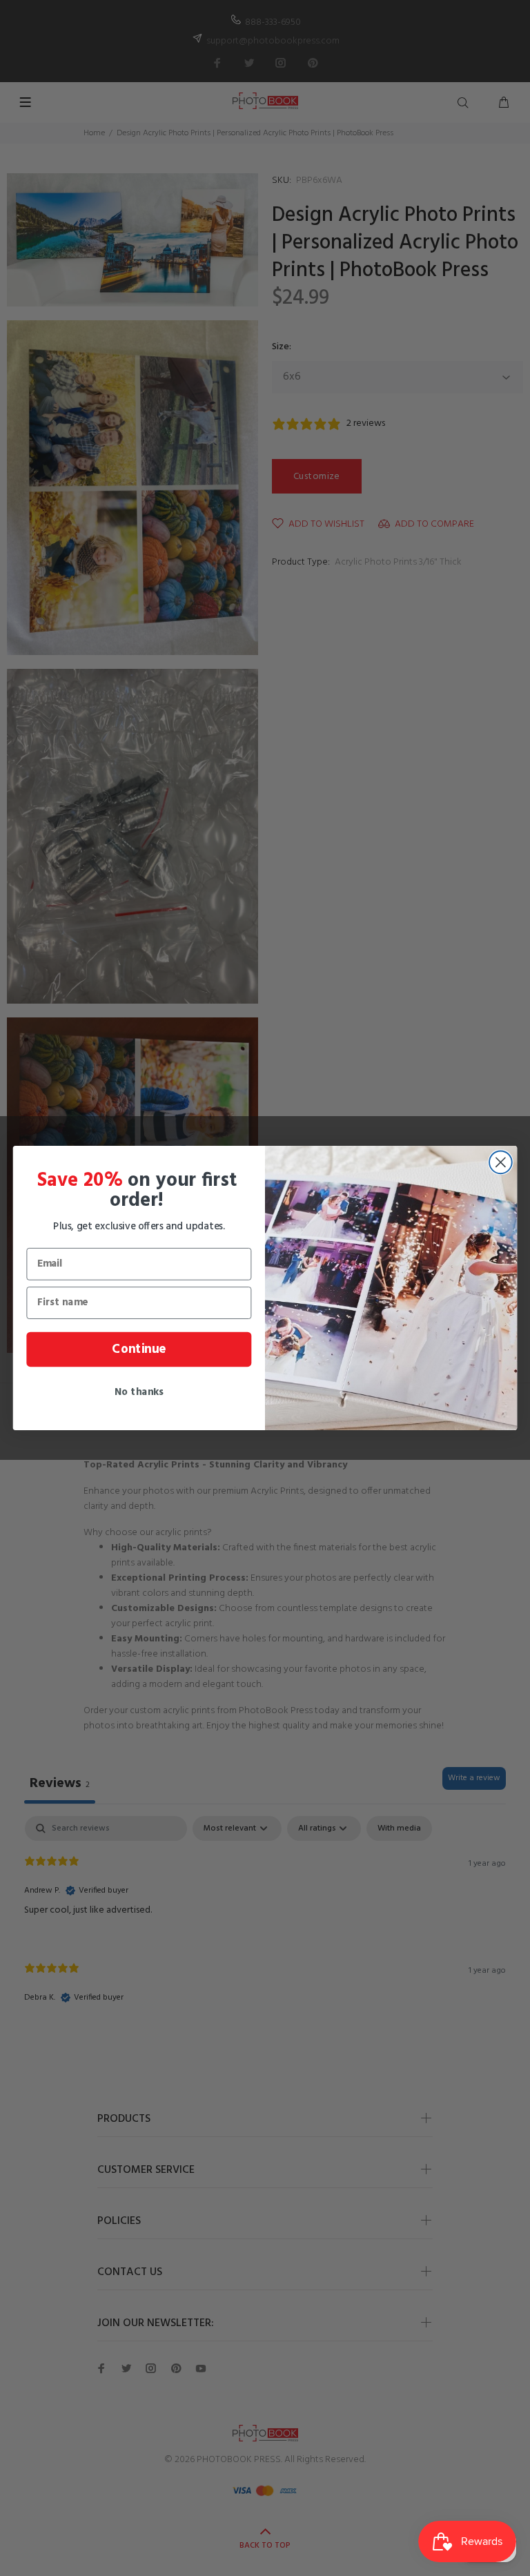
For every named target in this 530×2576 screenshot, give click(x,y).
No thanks (139, 1392)
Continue (139, 1349)
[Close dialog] (501, 1162)
